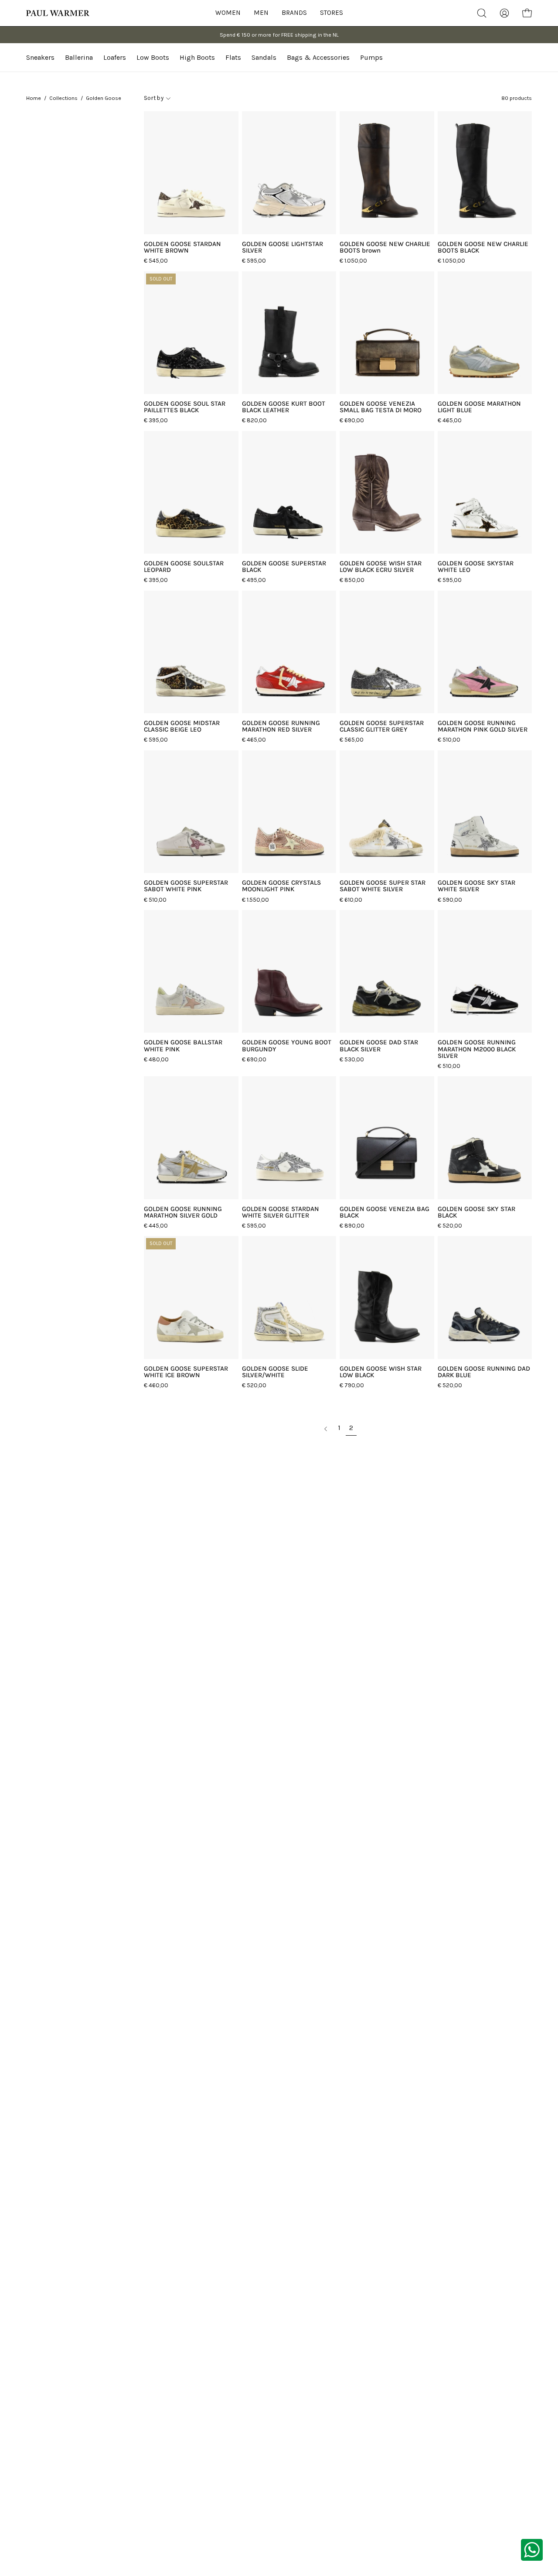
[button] (332, 13)
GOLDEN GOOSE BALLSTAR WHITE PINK (183, 1046)
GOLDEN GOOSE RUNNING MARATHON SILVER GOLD (183, 1212)
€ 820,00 (254, 420)
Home (34, 98)
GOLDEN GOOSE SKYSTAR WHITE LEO (476, 567)
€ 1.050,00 (353, 261)
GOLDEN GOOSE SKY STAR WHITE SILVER (476, 886)
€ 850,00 (352, 580)
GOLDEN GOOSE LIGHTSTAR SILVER (282, 247)
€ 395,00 (156, 420)
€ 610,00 (351, 900)
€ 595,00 (254, 261)
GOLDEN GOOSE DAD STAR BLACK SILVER (379, 1046)
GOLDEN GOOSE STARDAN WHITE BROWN (182, 247)
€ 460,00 (156, 1385)
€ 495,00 (254, 580)
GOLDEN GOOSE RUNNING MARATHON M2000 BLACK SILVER (477, 1049)
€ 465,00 (450, 420)
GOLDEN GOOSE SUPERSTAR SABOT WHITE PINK (186, 886)
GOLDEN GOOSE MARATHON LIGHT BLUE (479, 407)
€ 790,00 (352, 1385)
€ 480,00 (156, 1059)
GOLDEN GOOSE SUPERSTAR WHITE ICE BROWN (186, 1372)
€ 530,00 (352, 1059)
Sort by (154, 98)
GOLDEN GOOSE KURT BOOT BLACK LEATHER (284, 407)
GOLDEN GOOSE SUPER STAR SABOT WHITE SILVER (383, 886)
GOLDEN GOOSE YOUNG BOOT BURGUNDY (287, 1046)
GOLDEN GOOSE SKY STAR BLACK (476, 1212)
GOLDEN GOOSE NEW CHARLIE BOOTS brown (385, 247)
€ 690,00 (352, 420)
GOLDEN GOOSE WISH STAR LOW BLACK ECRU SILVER (381, 567)
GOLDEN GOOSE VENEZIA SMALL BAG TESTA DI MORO (381, 407)
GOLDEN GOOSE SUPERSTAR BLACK (284, 567)
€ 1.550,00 (255, 900)
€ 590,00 (450, 900)
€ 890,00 (352, 1226)
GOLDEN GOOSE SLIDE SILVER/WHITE (275, 1372)
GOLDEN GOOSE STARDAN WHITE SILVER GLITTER (281, 1212)
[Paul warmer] (59, 13)
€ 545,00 (156, 261)
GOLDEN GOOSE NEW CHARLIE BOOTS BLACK (483, 247)
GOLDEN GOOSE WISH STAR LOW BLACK (381, 1372)
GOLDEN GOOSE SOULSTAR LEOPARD (184, 567)
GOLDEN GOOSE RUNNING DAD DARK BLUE (484, 1372)
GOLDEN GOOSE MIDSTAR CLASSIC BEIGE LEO (182, 726)
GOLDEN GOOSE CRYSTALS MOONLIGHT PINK (281, 886)
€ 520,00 (450, 1226)
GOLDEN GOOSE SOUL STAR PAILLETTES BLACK (185, 407)
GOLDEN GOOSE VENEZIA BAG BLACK (384, 1212)
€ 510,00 (449, 740)
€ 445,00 (156, 1226)
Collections (63, 98)
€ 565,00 (352, 740)
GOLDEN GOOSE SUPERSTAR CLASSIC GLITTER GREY (382, 726)
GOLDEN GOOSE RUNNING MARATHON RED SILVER (281, 726)
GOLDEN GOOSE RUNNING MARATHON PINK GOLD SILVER (483, 726)
